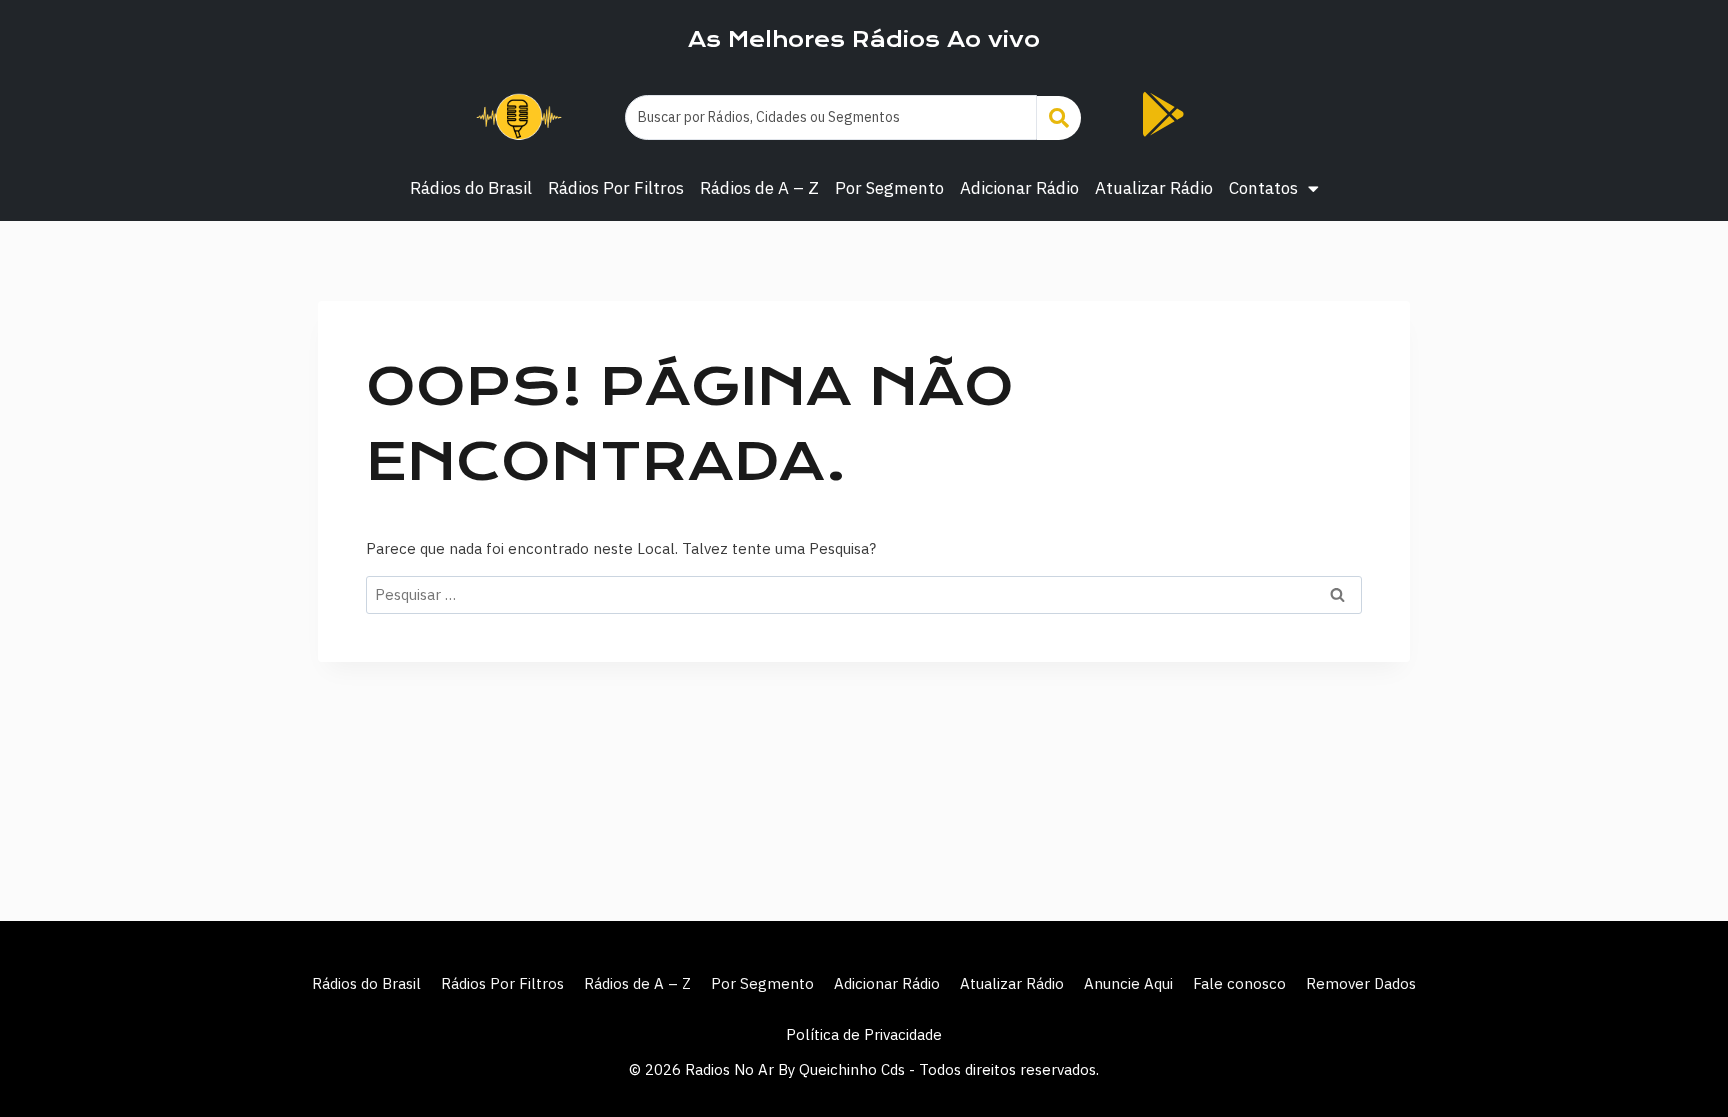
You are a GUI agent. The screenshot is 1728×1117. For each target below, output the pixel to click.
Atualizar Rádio (1154, 188)
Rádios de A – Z (759, 188)
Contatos (1263, 188)
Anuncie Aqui (1128, 983)
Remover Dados (1361, 983)
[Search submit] (1059, 118)
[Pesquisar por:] (864, 594)
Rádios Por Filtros (616, 188)
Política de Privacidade (864, 1034)
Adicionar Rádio (1019, 188)
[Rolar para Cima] (1680, 1059)
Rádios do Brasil (471, 188)
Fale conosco (1239, 983)
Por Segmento (889, 188)
